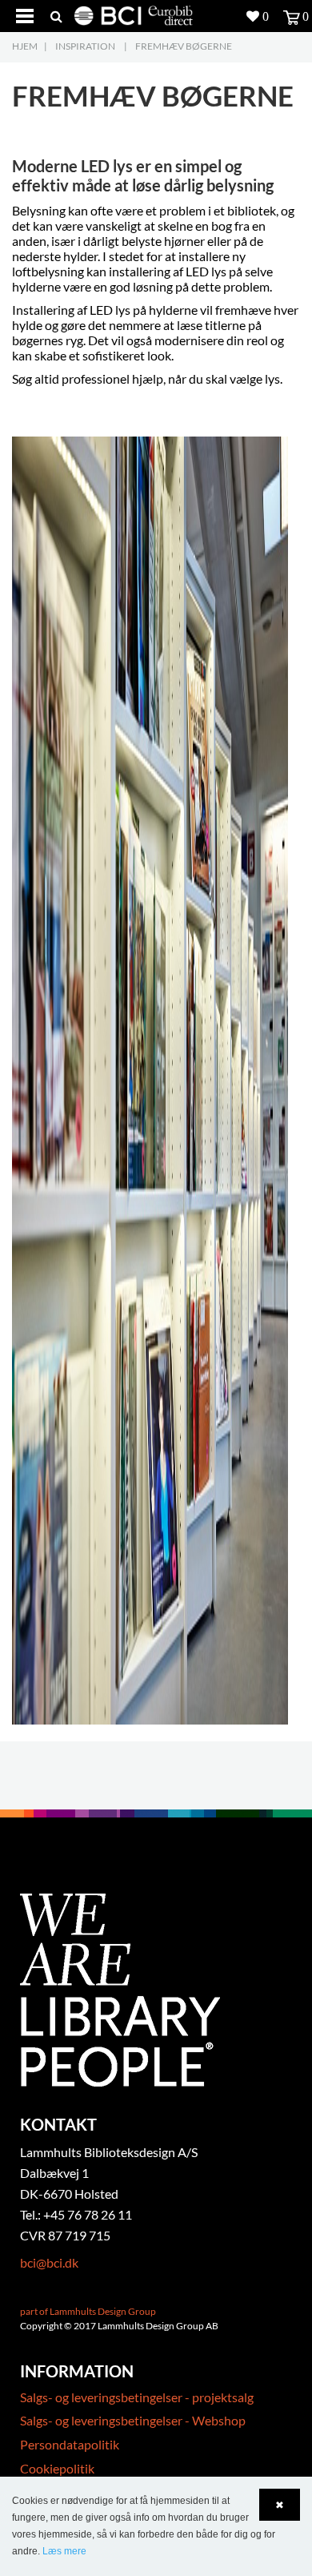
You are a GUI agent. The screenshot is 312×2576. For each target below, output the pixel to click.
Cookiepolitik (57, 2468)
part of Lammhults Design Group (88, 2311)
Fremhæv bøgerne (184, 46)
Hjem (25, 46)
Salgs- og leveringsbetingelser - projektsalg (137, 2397)
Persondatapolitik (70, 2444)
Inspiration (85, 46)
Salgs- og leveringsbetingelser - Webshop (133, 2420)
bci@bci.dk (49, 2262)
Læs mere (64, 2551)
